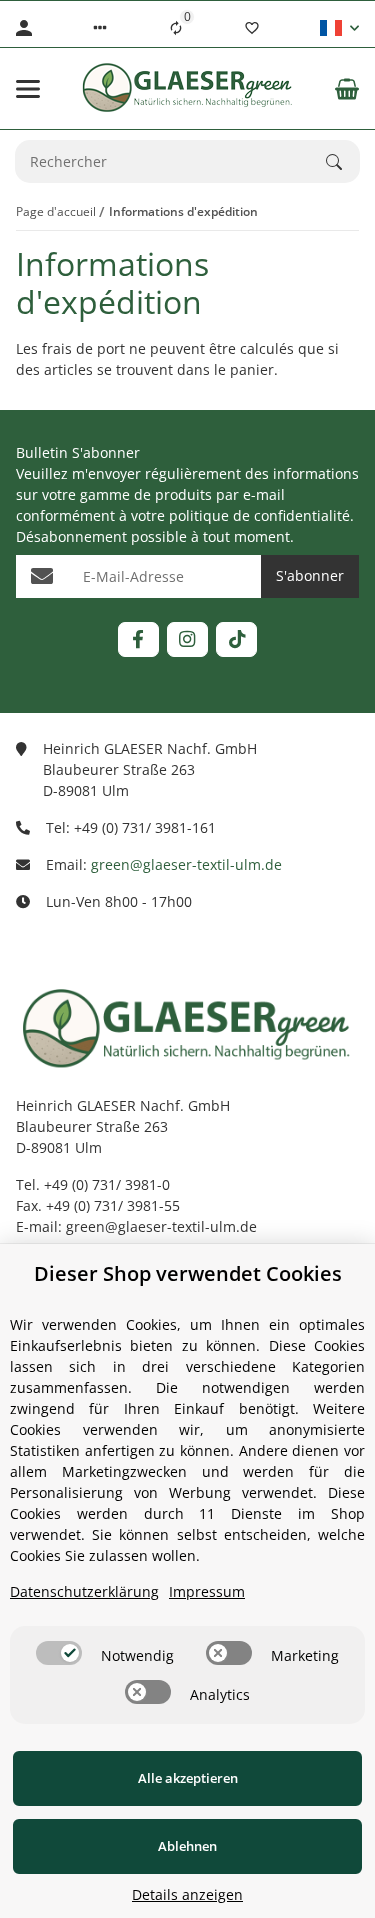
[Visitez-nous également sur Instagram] (187, 639)
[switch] (59, 1653)
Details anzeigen (187, 1894)
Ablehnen (187, 1846)
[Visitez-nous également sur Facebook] (138, 639)
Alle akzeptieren (188, 1778)
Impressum (207, 1591)
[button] (100, 28)
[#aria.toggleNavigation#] (28, 89)
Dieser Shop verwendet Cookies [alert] (188, 1273)
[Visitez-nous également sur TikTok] (236, 639)
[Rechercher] (343, 162)
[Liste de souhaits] (252, 28)
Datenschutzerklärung (84, 1591)
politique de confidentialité (259, 515)
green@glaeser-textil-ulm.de (186, 864)
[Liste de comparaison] (176, 28)
